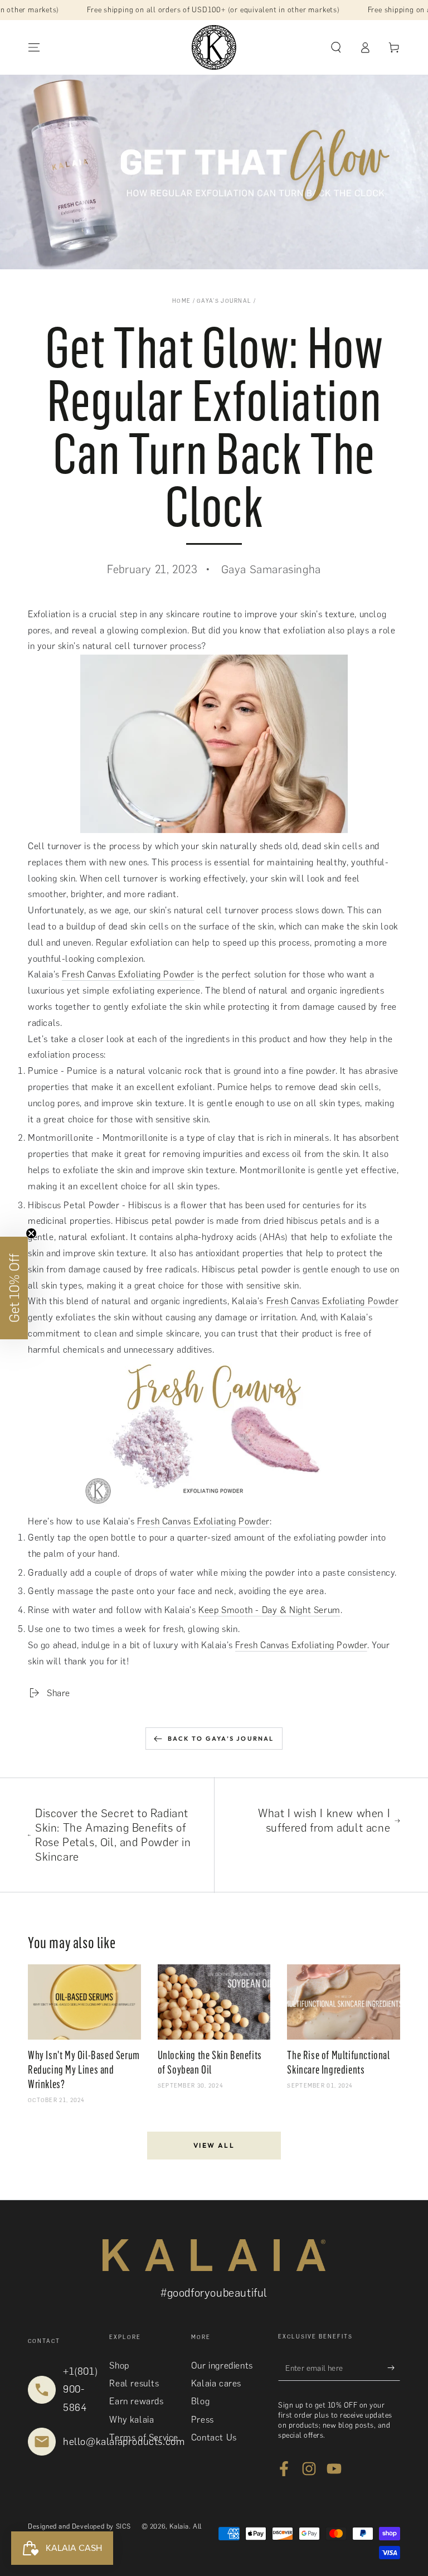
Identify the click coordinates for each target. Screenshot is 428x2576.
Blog (200, 2401)
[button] (336, 47)
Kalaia (179, 2526)
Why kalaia (132, 2420)
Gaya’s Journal (224, 301)
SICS (123, 2526)
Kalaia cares (216, 2383)
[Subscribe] (394, 2368)
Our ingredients (222, 2366)
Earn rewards (136, 2401)
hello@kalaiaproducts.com (124, 2442)
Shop (119, 2366)
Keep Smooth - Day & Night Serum (269, 1610)
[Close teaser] (31, 1233)
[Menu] (34, 47)
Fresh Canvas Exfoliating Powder (128, 974)
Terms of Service (144, 2437)
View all (214, 2145)
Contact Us (214, 2437)
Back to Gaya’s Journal (221, 1739)
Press (203, 2420)
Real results (134, 2383)
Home (181, 301)
